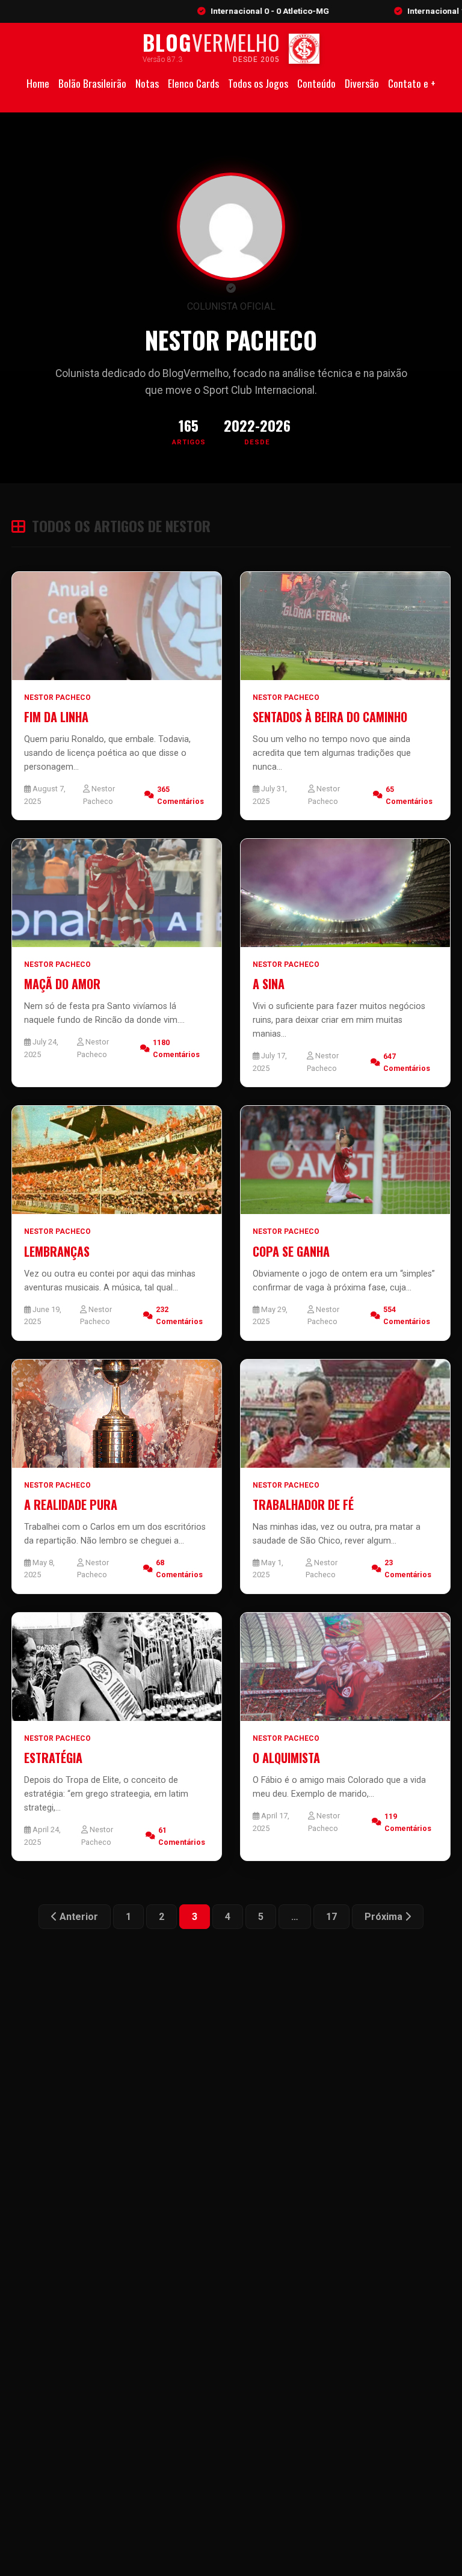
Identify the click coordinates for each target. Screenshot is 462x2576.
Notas (147, 83)
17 (331, 1917)
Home (38, 83)
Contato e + (412, 83)
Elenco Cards (193, 83)
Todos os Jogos (258, 83)
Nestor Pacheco (57, 698)
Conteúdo (316, 83)
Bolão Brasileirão (92, 83)
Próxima (385, 1917)
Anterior (78, 1917)
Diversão (362, 83)
